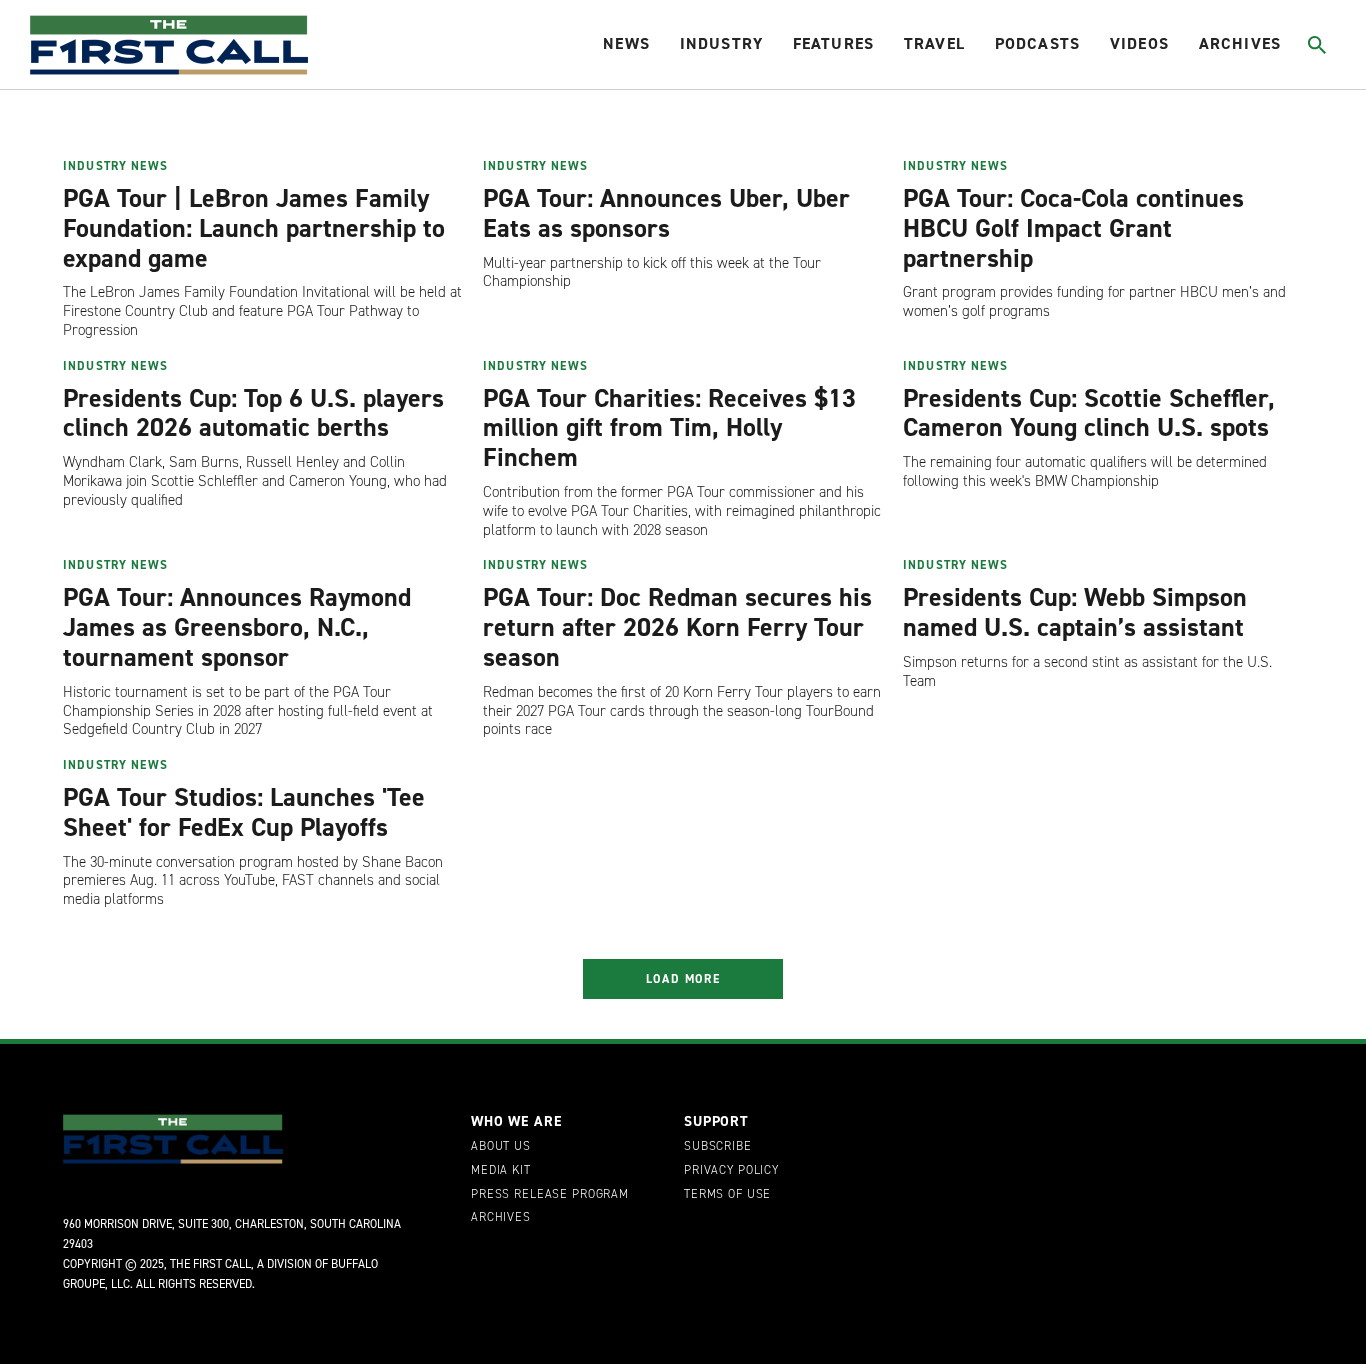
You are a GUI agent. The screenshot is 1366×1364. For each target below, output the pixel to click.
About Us (501, 1147)
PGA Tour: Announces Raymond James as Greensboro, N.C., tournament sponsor (237, 627)
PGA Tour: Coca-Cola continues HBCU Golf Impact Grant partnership (1073, 228)
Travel (934, 43)
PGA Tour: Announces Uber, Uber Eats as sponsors (666, 213)
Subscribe (718, 1147)
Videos (1139, 43)
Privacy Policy (731, 1171)
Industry (721, 43)
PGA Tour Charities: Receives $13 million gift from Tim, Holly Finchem (669, 428)
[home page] (169, 45)
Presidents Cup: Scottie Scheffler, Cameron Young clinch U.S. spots (1089, 413)
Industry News (115, 166)
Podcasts (1037, 43)
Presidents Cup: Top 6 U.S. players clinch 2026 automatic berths (253, 413)
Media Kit (501, 1171)
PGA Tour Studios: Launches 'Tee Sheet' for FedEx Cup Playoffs (244, 812)
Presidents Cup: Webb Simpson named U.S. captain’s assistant (1075, 612)
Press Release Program (550, 1195)
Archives (1240, 43)
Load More (683, 979)
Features (833, 43)
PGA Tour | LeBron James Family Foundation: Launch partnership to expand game (254, 228)
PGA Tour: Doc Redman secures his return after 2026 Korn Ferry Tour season (677, 627)
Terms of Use (727, 1195)
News (626, 43)
